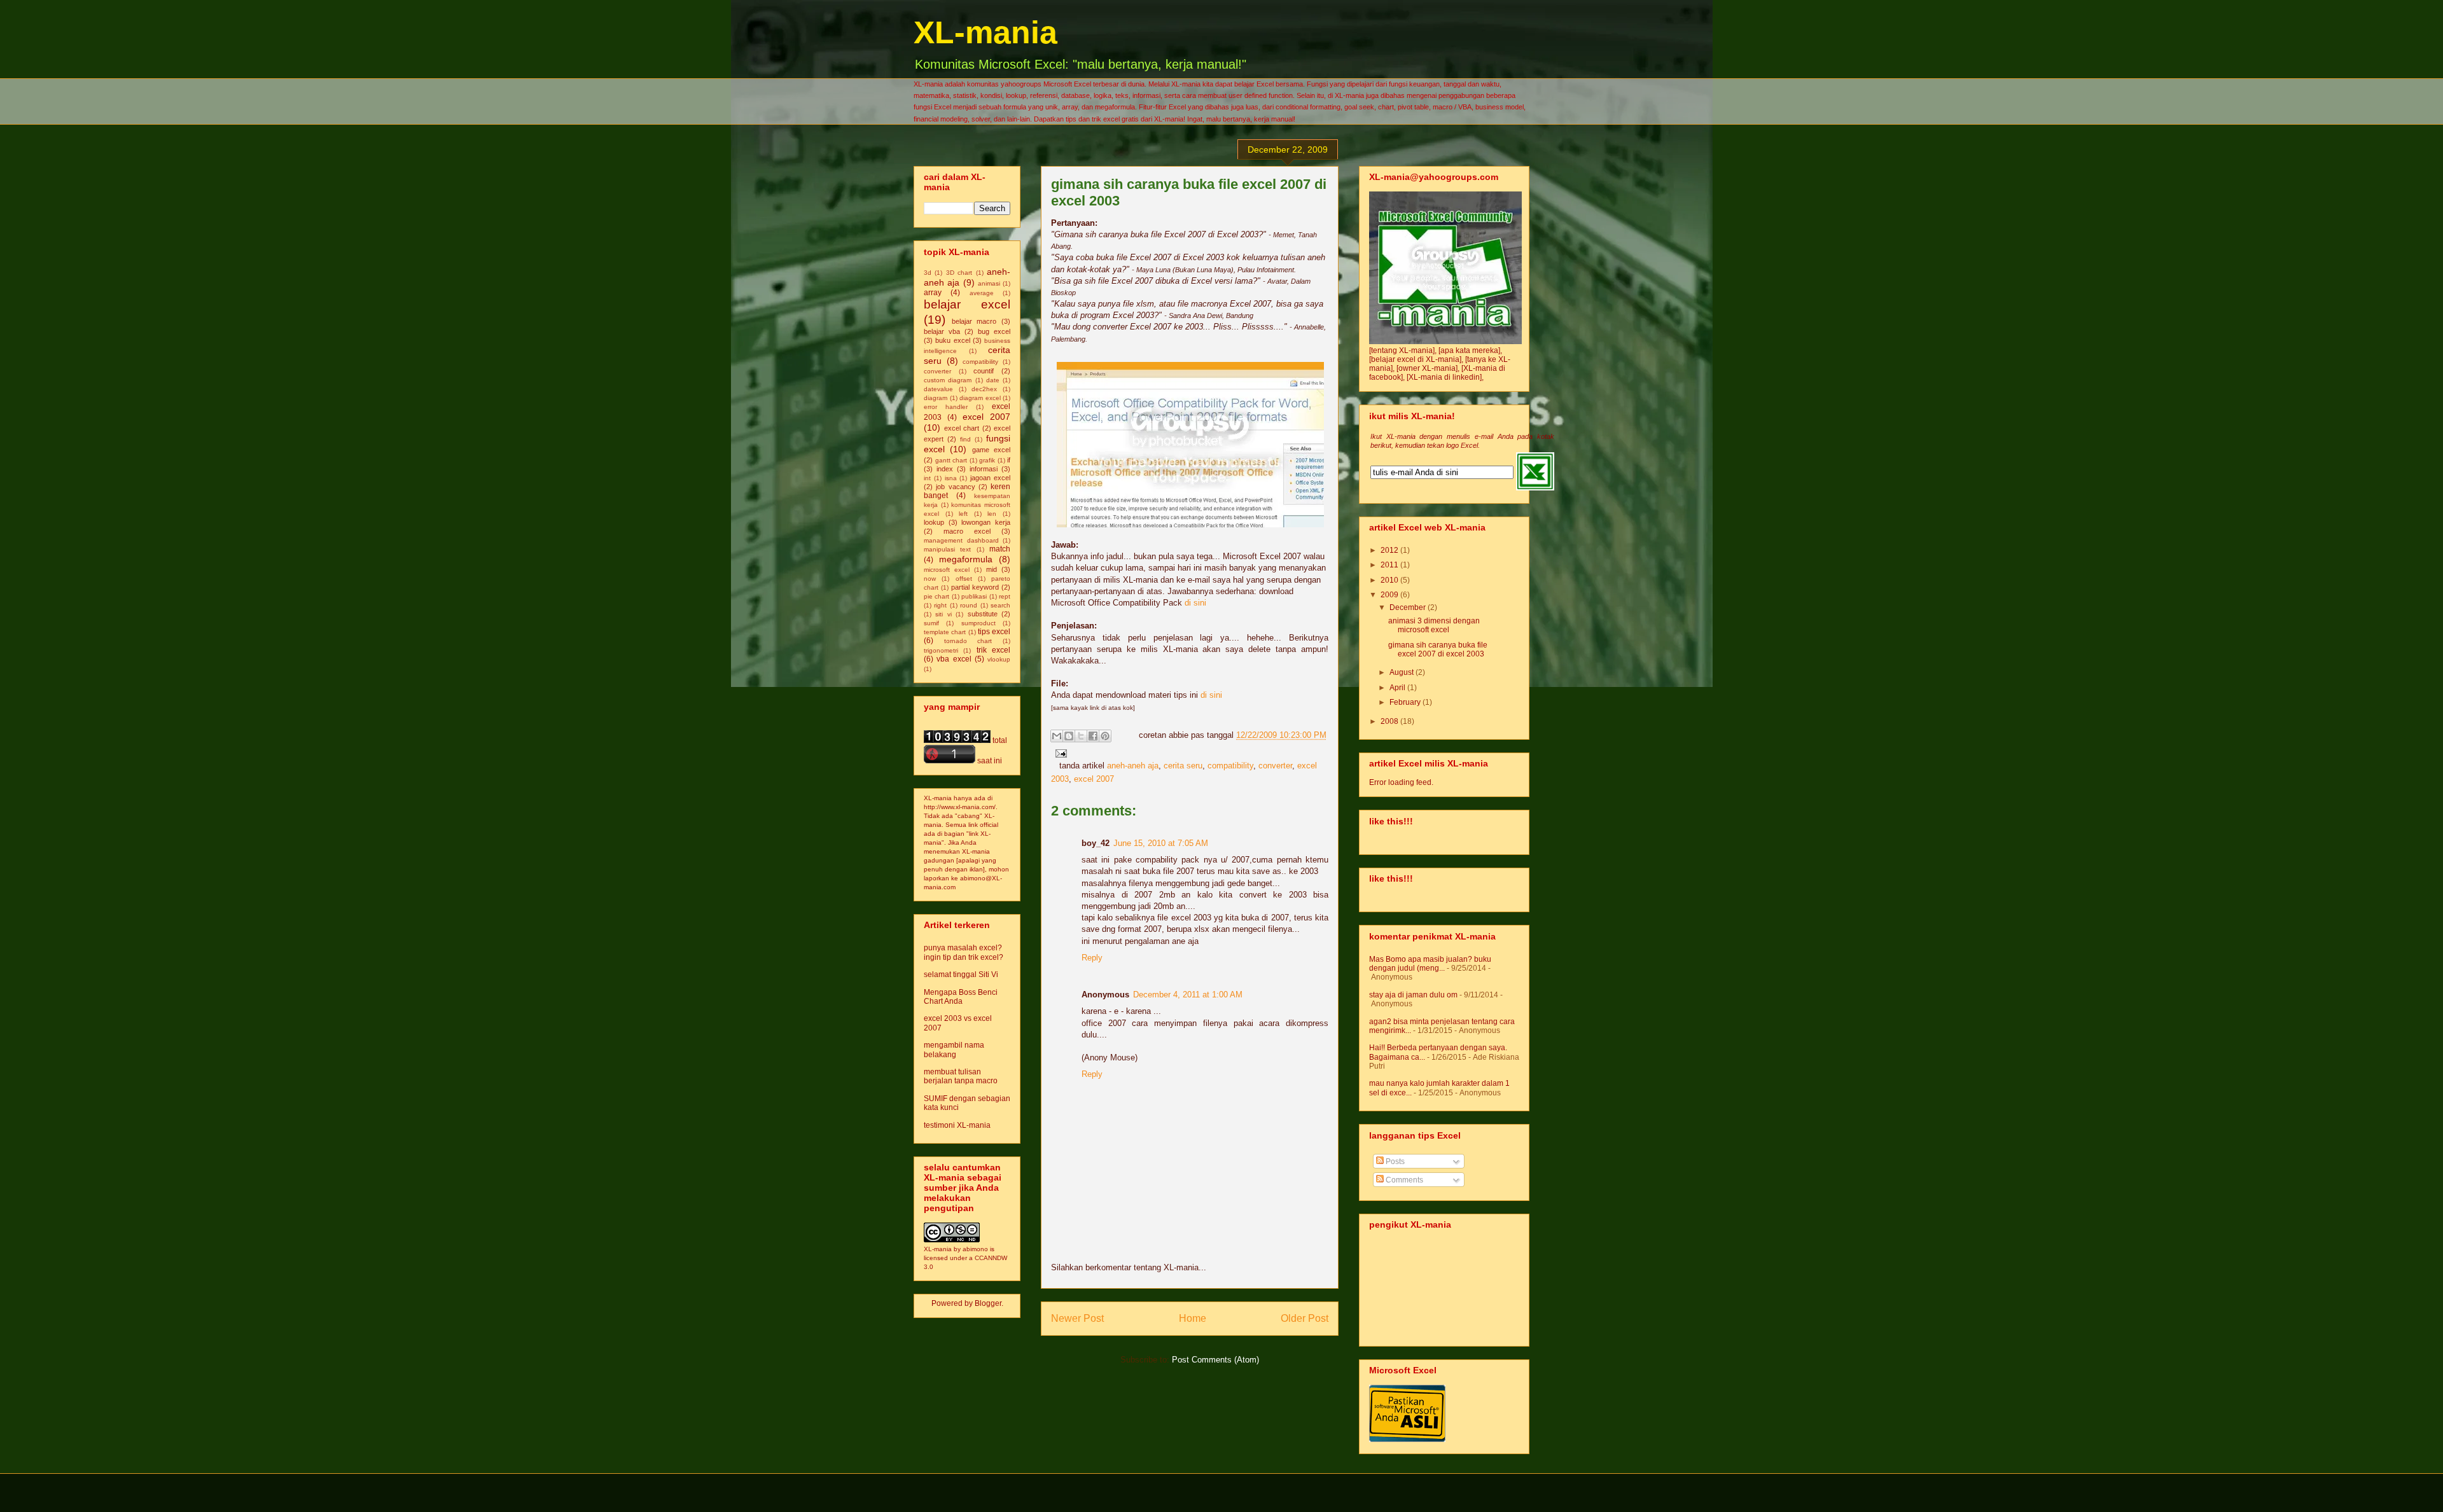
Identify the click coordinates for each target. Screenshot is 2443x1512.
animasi (989, 283)
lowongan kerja (986, 522)
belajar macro (974, 321)
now (930, 579)
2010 (1390, 580)
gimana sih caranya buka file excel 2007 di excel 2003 (1438, 649)
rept (1005, 596)
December (1409, 607)
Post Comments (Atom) (1215, 1360)
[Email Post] (1059, 753)
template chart (945, 632)
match (1000, 549)
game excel (991, 450)
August (1402, 672)
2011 (1390, 565)
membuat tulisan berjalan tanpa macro (961, 1076)
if (1009, 460)
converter (1275, 766)
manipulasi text (947, 549)
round (969, 605)
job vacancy (955, 487)
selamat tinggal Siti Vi (961, 974)
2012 (1390, 550)
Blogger (988, 1303)
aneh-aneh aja (1133, 766)
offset (964, 579)
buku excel (952, 340)
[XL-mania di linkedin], (1445, 377)
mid (992, 569)
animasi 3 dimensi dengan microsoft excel (1434, 625)
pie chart (936, 596)
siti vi (943, 614)
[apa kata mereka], (1470, 350)
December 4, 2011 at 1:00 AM (1188, 995)
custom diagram (948, 380)
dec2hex (984, 389)
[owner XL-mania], (1429, 368)
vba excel (954, 659)
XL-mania (985, 32)
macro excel (967, 531)
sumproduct (978, 623)
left (963, 514)
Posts (1394, 1162)
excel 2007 (1094, 779)
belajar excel (967, 304)
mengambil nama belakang (954, 1050)
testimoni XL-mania (957, 1125)
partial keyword (975, 587)
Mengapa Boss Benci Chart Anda (961, 997)
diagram (936, 398)
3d (928, 273)
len (992, 514)
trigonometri (941, 650)
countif (984, 371)
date (993, 380)
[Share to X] (1081, 736)
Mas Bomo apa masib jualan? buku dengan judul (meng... (1430, 964)
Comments (1403, 1180)
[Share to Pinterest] (1105, 736)
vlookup (999, 659)
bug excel (994, 331)
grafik (987, 460)
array (933, 293)
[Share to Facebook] (1093, 736)
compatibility (1230, 766)
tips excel (994, 632)
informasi (984, 469)
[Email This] (1057, 736)
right (940, 605)
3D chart (959, 273)
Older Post (1305, 1318)
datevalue (938, 389)
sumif (931, 623)
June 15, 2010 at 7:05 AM (1161, 843)
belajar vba (942, 331)
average (982, 293)
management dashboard (961, 540)
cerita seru (1183, 766)
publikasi (974, 596)
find (965, 439)
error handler (946, 407)
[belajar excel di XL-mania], (1417, 359)
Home (1193, 1318)
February (1406, 702)
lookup (934, 522)
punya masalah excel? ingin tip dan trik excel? (964, 952)
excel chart (962, 428)
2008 (1390, 721)
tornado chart (968, 641)
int (927, 478)
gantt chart (951, 460)
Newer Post (1077, 1318)
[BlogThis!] (1069, 736)
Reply (1092, 958)
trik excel (993, 650)
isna (951, 478)
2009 (1390, 595)
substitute (983, 614)
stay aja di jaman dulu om (1413, 995)
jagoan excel (990, 478)
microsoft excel (947, 570)
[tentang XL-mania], (1404, 350)
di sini (1195, 603)
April (1398, 688)
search (1000, 605)
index (945, 469)
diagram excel (980, 398)
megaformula (966, 559)
